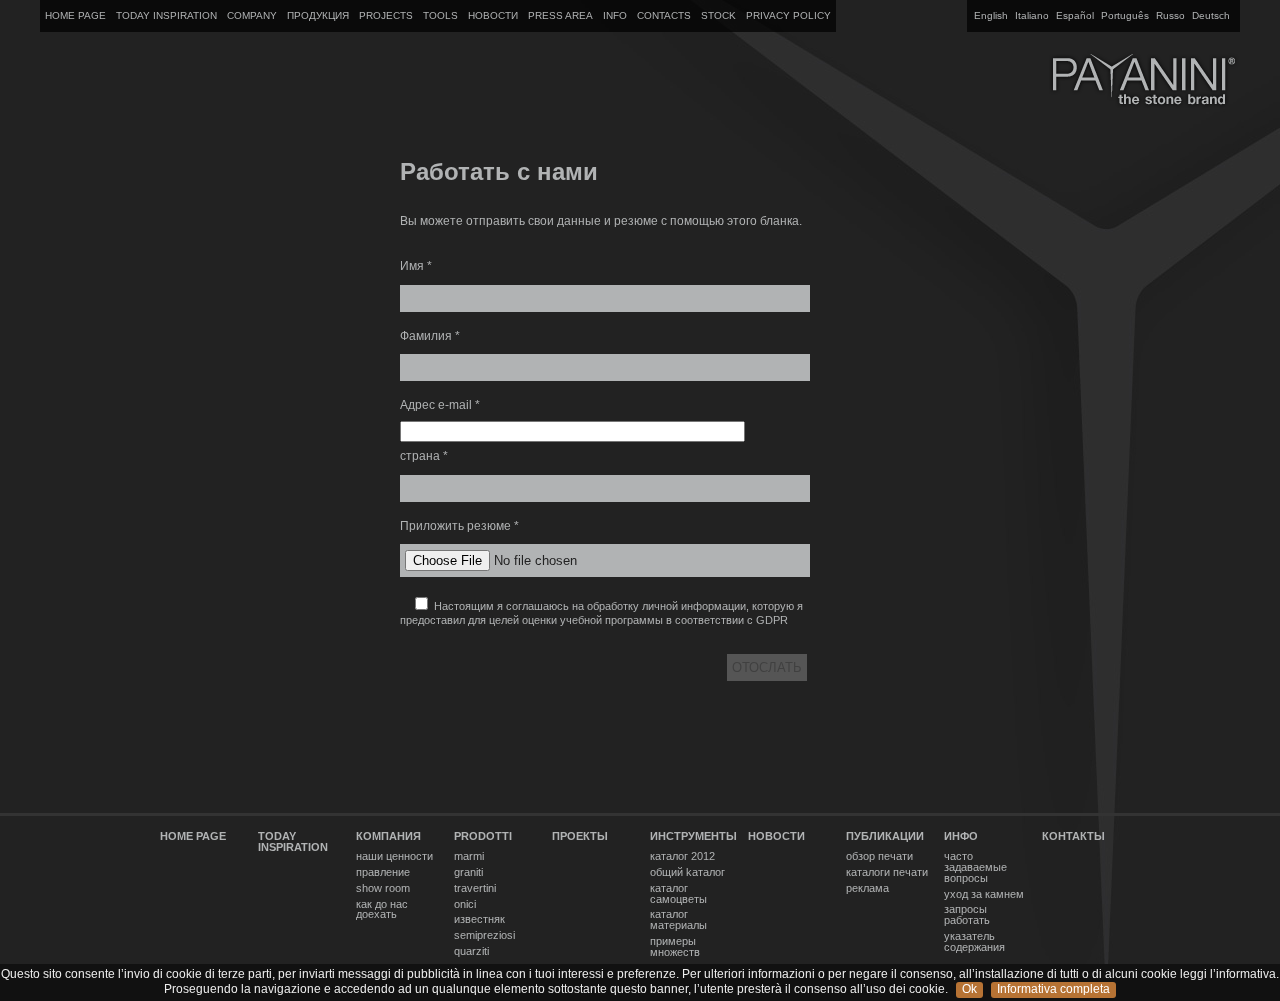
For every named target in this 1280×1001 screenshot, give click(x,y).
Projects (386, 15)
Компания (388, 836)
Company (252, 15)
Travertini (475, 888)
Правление (383, 872)
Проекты (580, 836)
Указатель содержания (974, 942)
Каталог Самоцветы (678, 894)
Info (615, 15)
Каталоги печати (887, 872)
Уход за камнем (984, 894)
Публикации (885, 836)
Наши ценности (394, 856)
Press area (560, 15)
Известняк (479, 919)
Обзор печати (879, 856)
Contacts (664, 15)
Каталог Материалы (678, 920)
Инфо (961, 836)
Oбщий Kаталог (687, 872)
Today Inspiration (166, 15)
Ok (969, 989)
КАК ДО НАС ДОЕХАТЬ (382, 910)
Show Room (383, 888)
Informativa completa (1053, 989)
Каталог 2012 (682, 856)
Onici (465, 904)
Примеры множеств (675, 947)
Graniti (468, 872)
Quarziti (471, 951)
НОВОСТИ (493, 15)
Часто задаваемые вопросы (975, 867)
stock (718, 15)
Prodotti (483, 836)
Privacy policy (788, 15)
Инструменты (693, 836)
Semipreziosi (484, 935)
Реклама (867, 888)
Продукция (318, 15)
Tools (440, 15)
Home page (75, 15)
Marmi (469, 856)
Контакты (1073, 836)
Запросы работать (967, 915)
